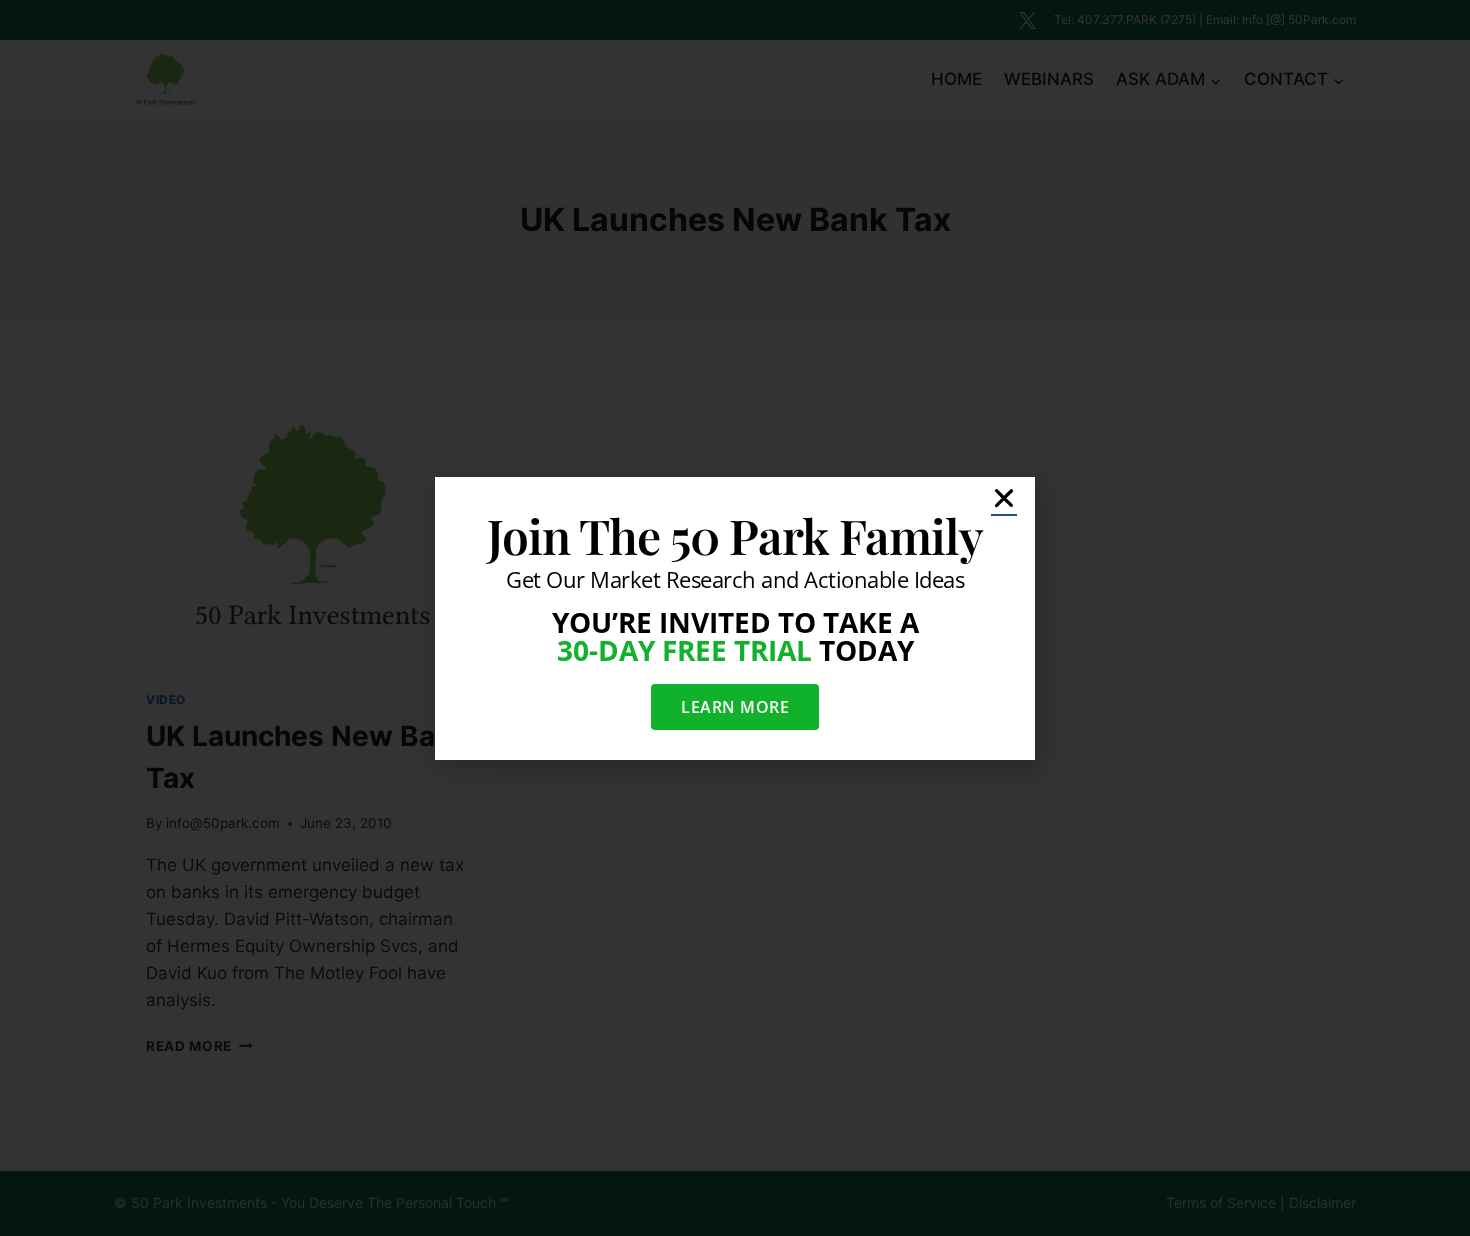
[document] (735, 618)
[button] (1004, 498)
